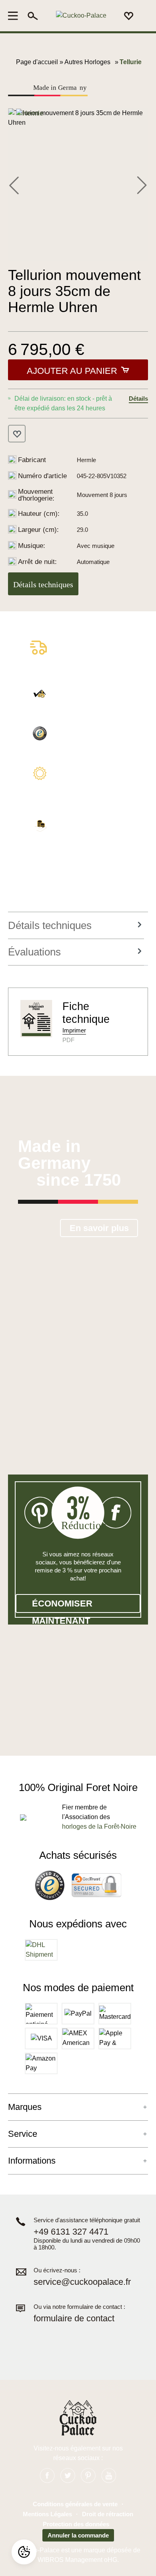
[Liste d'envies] (129, 16)
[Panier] (143, 16)
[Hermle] (30, 113)
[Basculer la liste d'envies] (17, 434)
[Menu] (15, 16)
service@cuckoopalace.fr (82, 2282)
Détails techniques (43, 584)
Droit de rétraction (108, 2514)
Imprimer (74, 1030)
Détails (138, 399)
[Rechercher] (33, 16)
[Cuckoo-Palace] (81, 16)
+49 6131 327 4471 (71, 2232)
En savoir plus (99, 1228)
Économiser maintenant (62, 1606)
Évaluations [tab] (34, 952)
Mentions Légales (47, 2514)
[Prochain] (142, 185)
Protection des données (76, 2524)
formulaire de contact (74, 2318)
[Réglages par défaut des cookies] (24, 2552)
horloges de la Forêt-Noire (99, 1827)
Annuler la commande (78, 2535)
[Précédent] (14, 185)
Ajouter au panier (72, 371)
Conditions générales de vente (75, 2504)
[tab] (76, 926)
